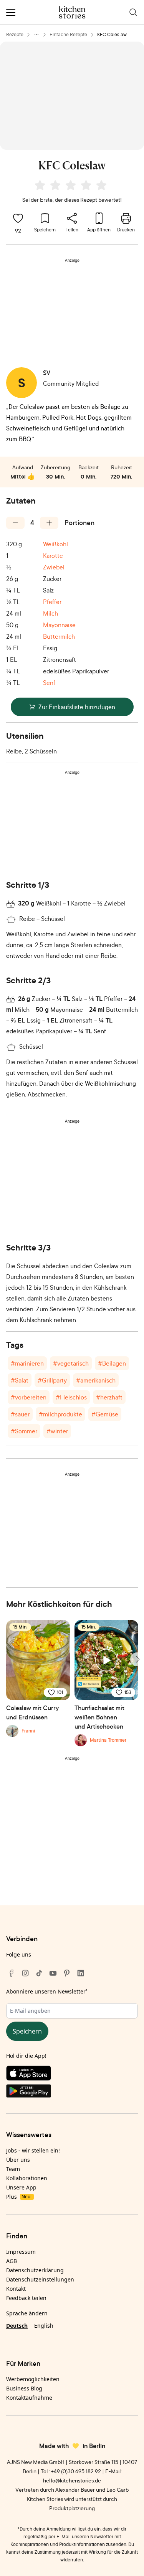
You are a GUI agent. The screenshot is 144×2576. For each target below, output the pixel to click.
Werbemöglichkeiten (33, 2379)
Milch (50, 613)
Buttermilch (59, 636)
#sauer (20, 1414)
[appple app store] (72, 2075)
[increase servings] (49, 523)
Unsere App (21, 2187)
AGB (12, 2261)
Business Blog (24, 2388)
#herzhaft (109, 1397)
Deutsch (17, 2326)
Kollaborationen (27, 2178)
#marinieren (27, 1363)
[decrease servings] (15, 523)
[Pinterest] (67, 1973)
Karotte (53, 556)
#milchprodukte (60, 1414)
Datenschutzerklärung (35, 2270)
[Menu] (11, 12)
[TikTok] (39, 1973)
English (44, 2326)
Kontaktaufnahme (29, 2398)
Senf (49, 683)
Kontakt (16, 2289)
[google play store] (72, 2092)
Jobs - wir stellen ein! (33, 2150)
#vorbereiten (29, 1397)
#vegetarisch (71, 1363)
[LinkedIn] (81, 1973)
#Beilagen (112, 1363)
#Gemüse (105, 1414)
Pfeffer (52, 602)
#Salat (20, 1380)
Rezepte (15, 34)
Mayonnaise (59, 625)
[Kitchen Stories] (72, 12)
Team (13, 2169)
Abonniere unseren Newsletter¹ (47, 1991)
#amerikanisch (96, 1380)
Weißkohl (55, 544)
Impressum (21, 2252)
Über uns (18, 2160)
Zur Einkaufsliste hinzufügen (77, 707)
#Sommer (24, 1431)
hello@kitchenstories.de (72, 2480)
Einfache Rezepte (68, 34)
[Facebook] (12, 1973)
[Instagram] (25, 1973)
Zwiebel (54, 567)
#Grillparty (52, 1380)
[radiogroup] (72, 186)
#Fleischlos (71, 1397)
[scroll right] (137, 1659)
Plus (18, 2197)
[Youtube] (53, 1973)
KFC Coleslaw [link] (112, 34)
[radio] (40, 185)
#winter (57, 1431)
